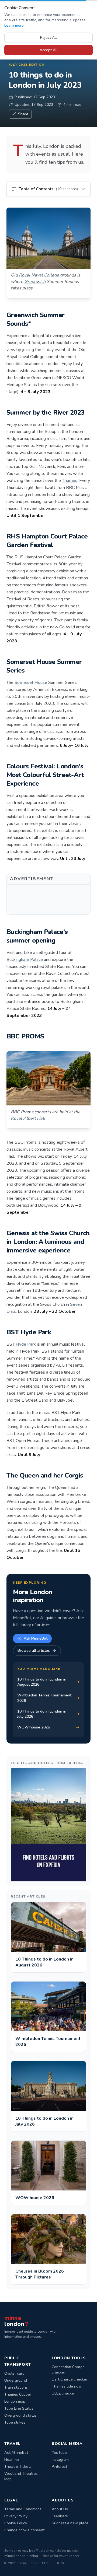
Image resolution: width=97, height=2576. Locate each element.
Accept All (49, 50)
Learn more (14, 25)
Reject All (48, 38)
